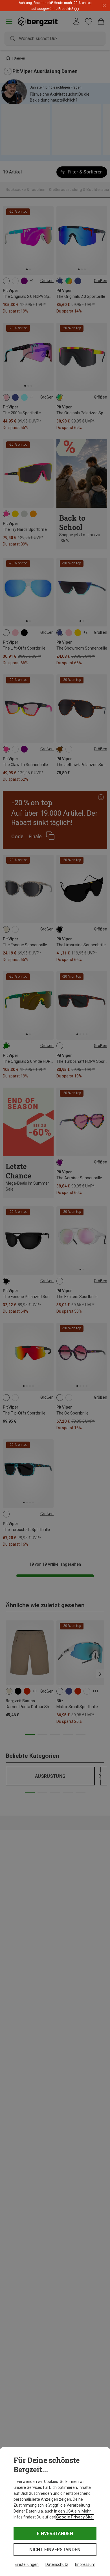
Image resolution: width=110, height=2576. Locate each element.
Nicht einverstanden (55, 2550)
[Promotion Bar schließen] (104, 6)
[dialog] (55, 2512)
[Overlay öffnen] (76, 9)
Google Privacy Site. (75, 2517)
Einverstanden (55, 2534)
